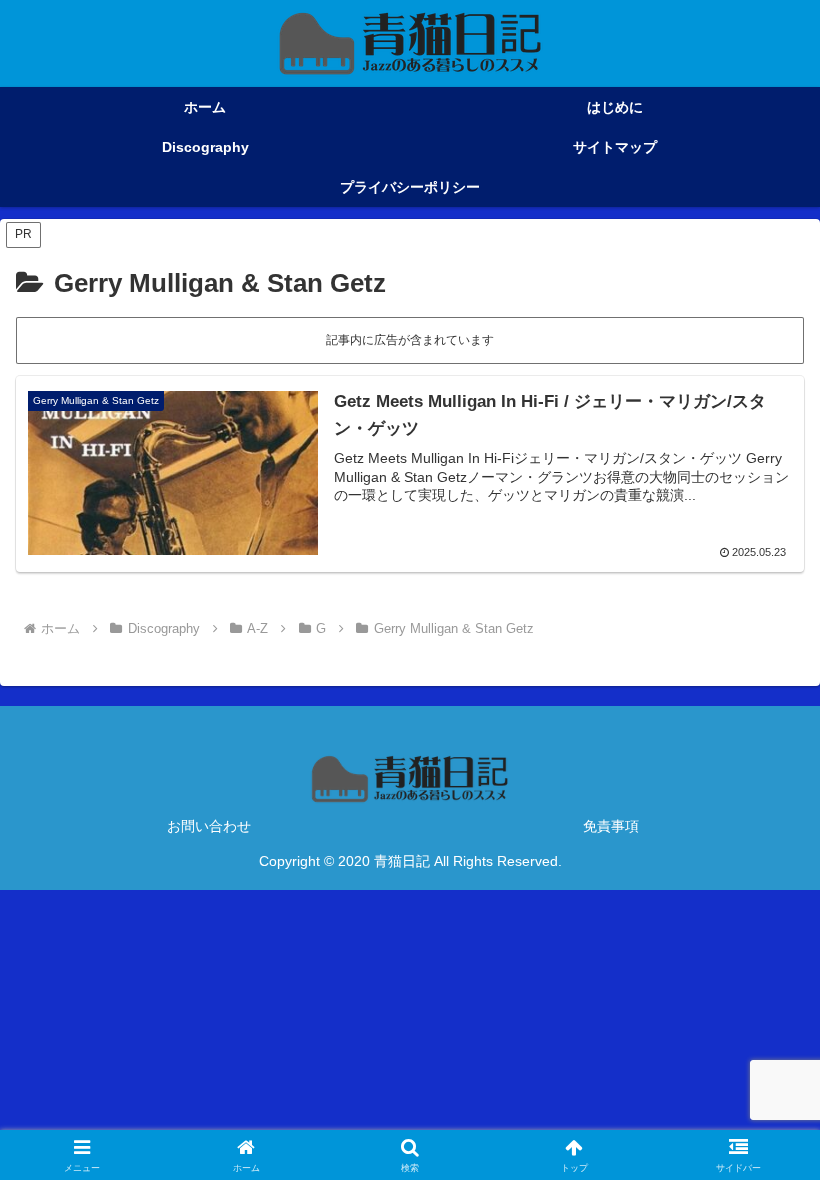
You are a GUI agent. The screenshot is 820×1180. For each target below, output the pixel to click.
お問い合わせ (209, 826)
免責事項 (611, 826)
